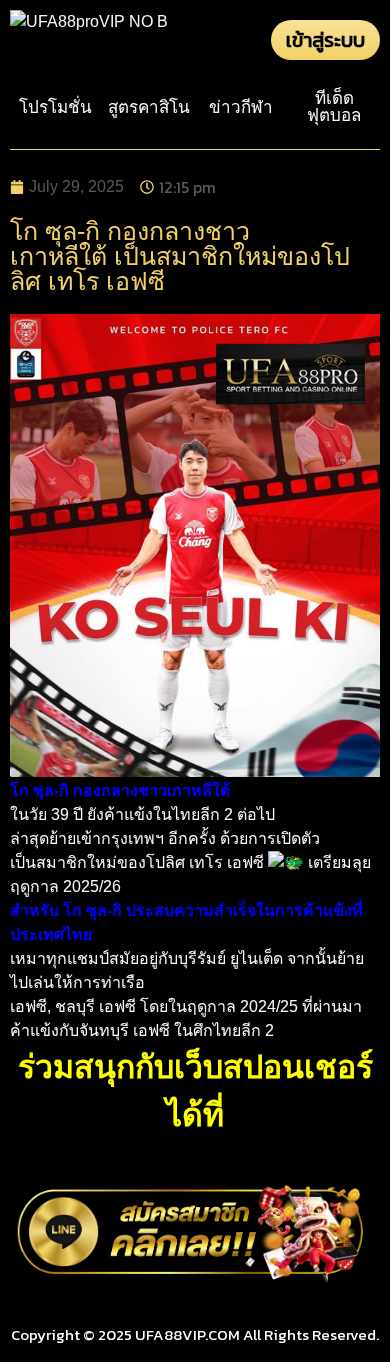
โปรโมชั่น (55, 107)
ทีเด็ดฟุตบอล (334, 107)
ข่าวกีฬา (241, 107)
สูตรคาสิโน (149, 107)
